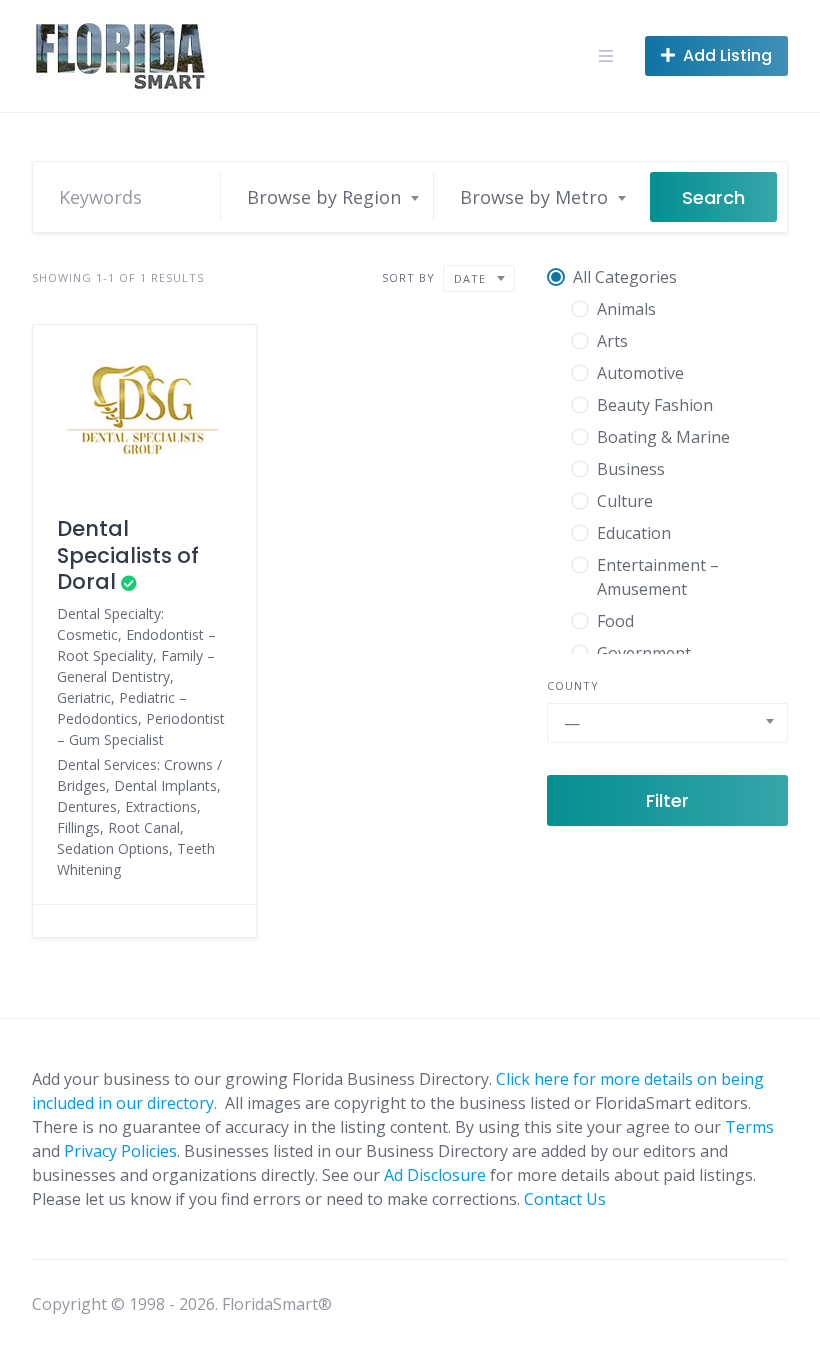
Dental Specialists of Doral (128, 555)
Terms (749, 1127)
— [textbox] (572, 723)
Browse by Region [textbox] (324, 197)
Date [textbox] (470, 278)
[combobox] (332, 197)
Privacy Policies (120, 1151)
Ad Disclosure (435, 1175)
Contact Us (565, 1199)
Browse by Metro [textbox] (534, 197)
